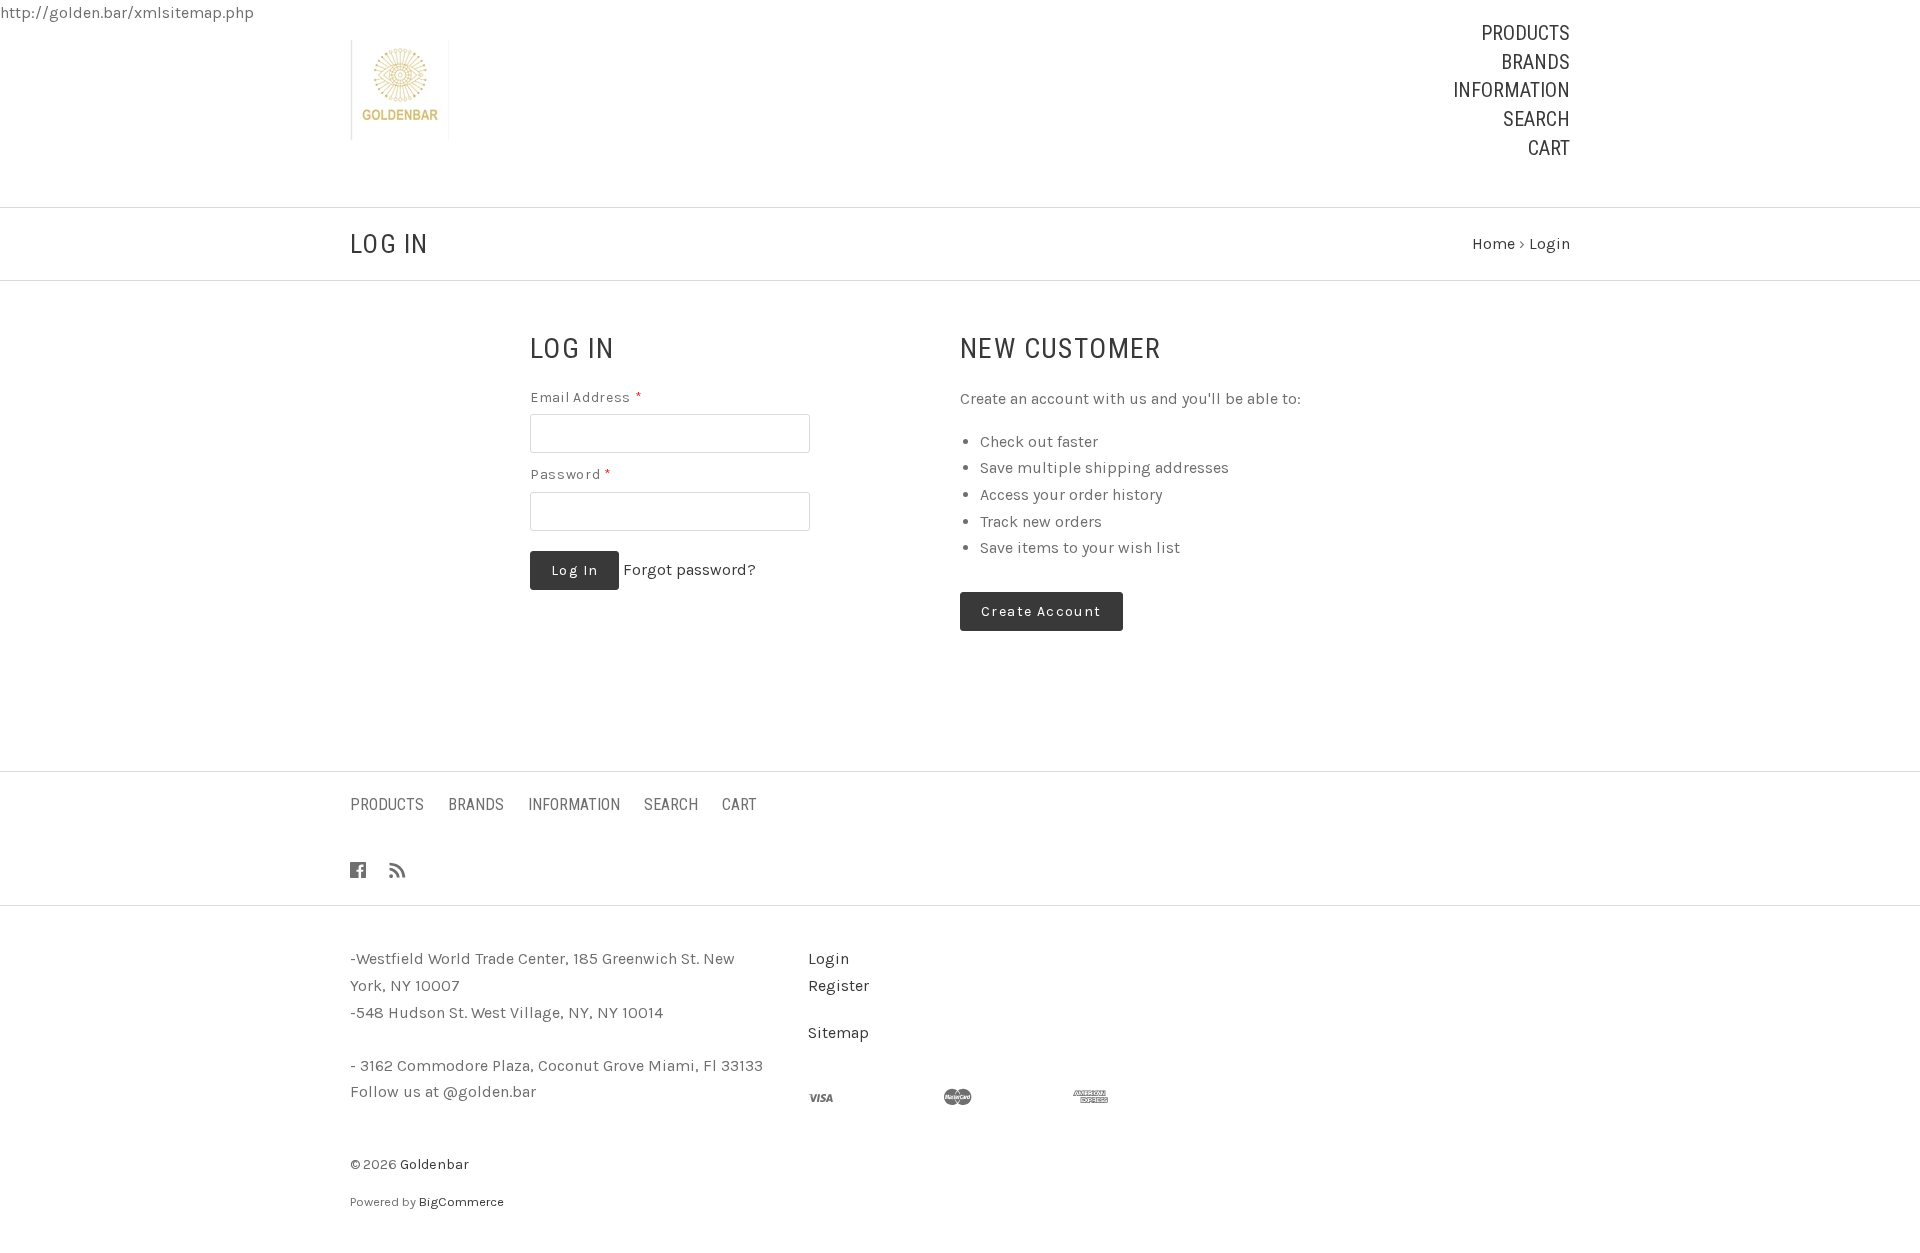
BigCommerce (461, 1201)
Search (1536, 119)
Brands (1535, 62)
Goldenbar (434, 1164)
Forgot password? (689, 569)
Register (838, 985)
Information (1511, 90)
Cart (1549, 148)
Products (1525, 33)
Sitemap (838, 1032)
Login (828, 958)
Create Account (1041, 611)
